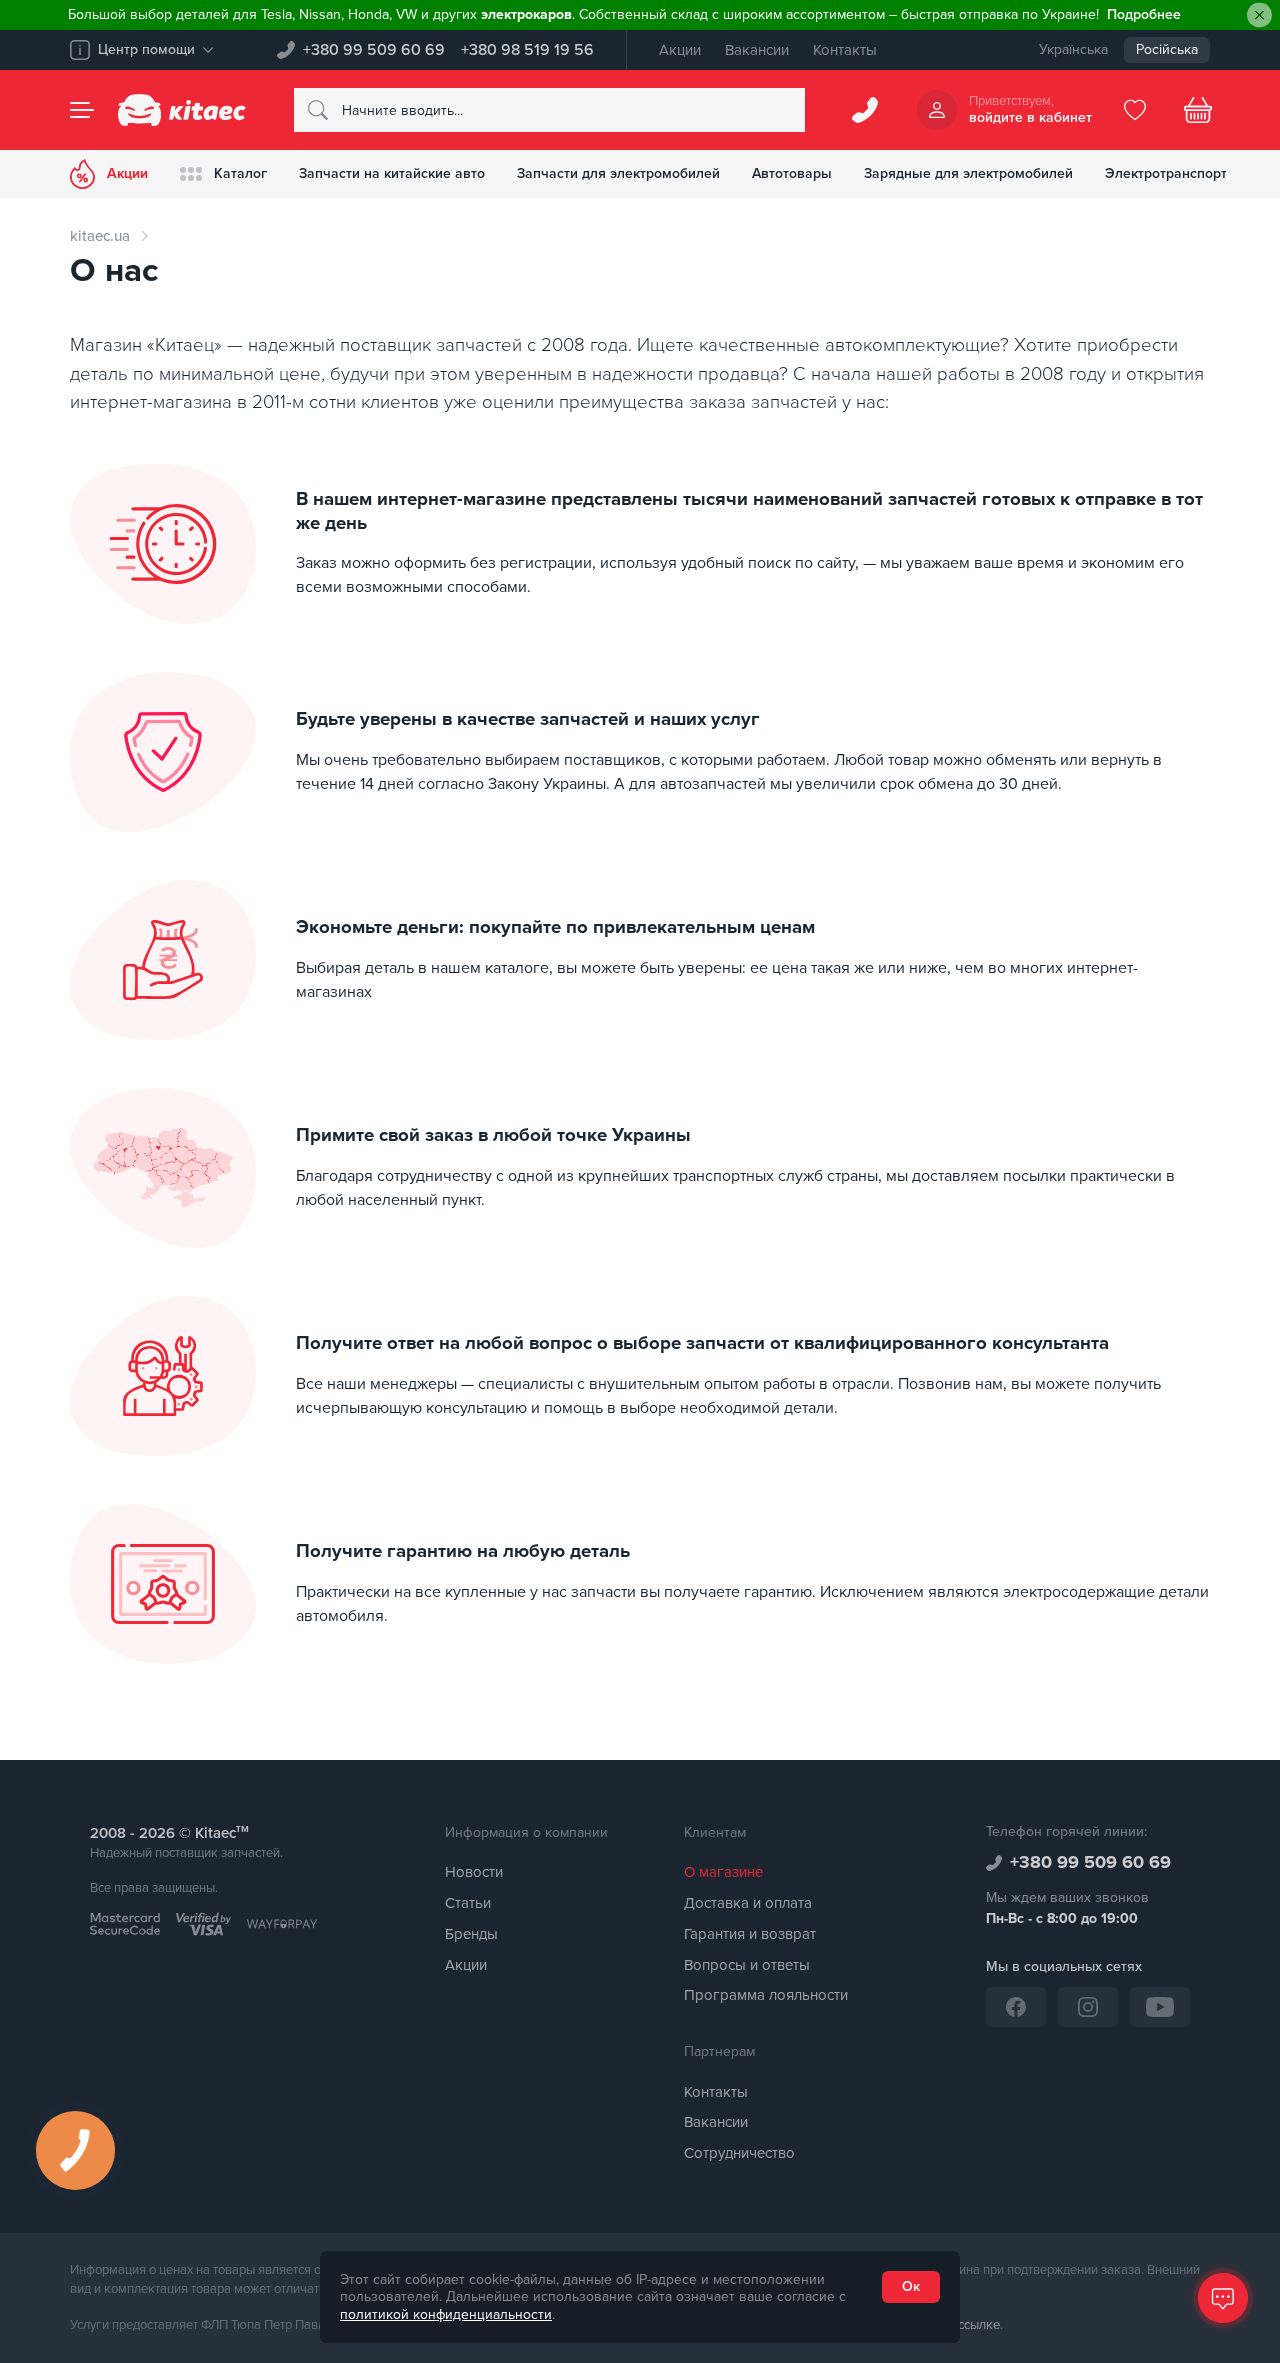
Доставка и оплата (748, 1903)
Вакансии (757, 50)
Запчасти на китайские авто (392, 173)
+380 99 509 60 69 (374, 50)
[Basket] (1198, 110)
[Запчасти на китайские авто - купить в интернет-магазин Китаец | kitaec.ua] (182, 110)
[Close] (1259, 15)
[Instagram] (1088, 2007)
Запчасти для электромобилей (618, 173)
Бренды (471, 1934)
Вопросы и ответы (747, 1965)
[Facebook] (1016, 2007)
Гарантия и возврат (750, 1934)
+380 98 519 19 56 (527, 50)
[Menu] (82, 110)
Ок (911, 2286)
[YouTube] (1160, 2007)
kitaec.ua (100, 236)
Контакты (845, 50)
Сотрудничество (739, 2153)
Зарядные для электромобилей (968, 173)
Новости (474, 1872)
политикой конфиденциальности (446, 2314)
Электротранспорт (1166, 173)
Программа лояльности (766, 1995)
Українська (1073, 49)
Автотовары (792, 173)
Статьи (468, 1903)
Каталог (240, 173)
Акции (680, 50)
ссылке (979, 2325)
